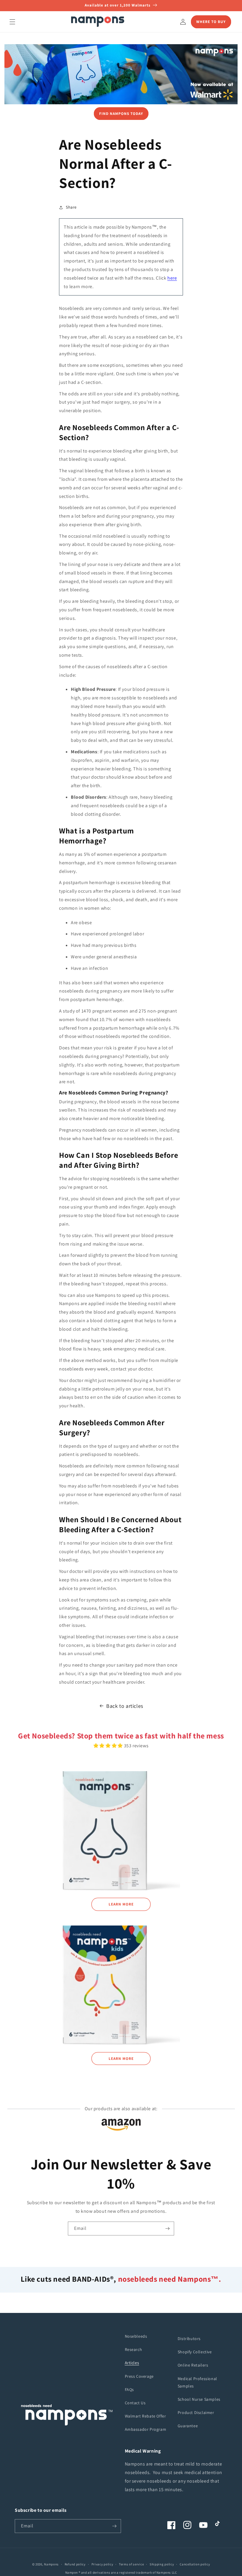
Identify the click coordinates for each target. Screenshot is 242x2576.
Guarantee (188, 2426)
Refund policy (75, 2564)
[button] (12, 22)
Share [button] (71, 207)
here (172, 278)
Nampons (51, 2564)
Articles (132, 2363)
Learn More (121, 1904)
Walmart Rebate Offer (145, 2416)
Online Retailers (193, 2365)
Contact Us (135, 2403)
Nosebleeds (136, 2336)
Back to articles (125, 1706)
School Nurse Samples (199, 2399)
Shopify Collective (195, 2352)
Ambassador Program (146, 2429)
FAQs (129, 2390)
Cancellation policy (195, 2564)
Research (134, 2349)
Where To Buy (211, 22)
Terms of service (131, 2564)
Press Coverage (139, 2376)
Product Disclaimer (196, 2412)
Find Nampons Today (121, 114)
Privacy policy (102, 2564)
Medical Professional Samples (197, 2382)
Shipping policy (162, 2564)
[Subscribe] (167, 2229)
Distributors (189, 2339)
